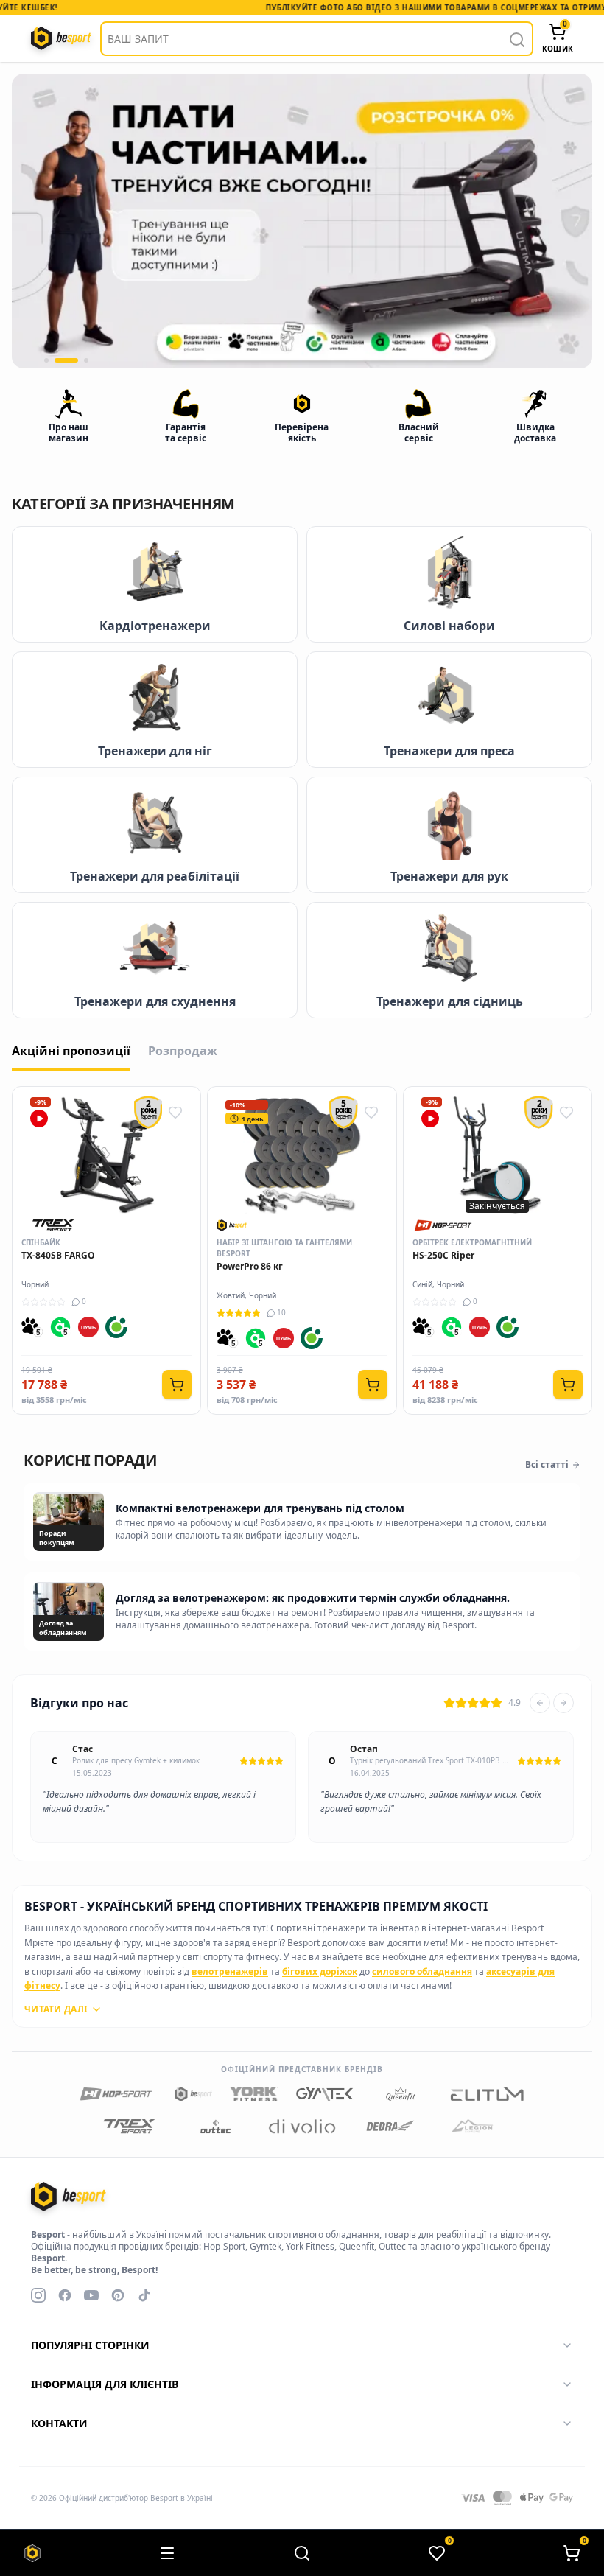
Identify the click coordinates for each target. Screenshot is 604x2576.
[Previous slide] (540, 1703)
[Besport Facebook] (65, 2295)
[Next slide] (563, 1703)
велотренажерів (230, 1971)
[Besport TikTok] (144, 2295)
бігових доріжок (320, 1971)
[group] (302, 221)
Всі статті (547, 1465)
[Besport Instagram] (38, 2295)
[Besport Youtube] (91, 2295)
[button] (46, 360)
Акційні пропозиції (71, 1051)
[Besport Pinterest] (118, 2295)
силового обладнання (422, 1971)
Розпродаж (183, 1051)
